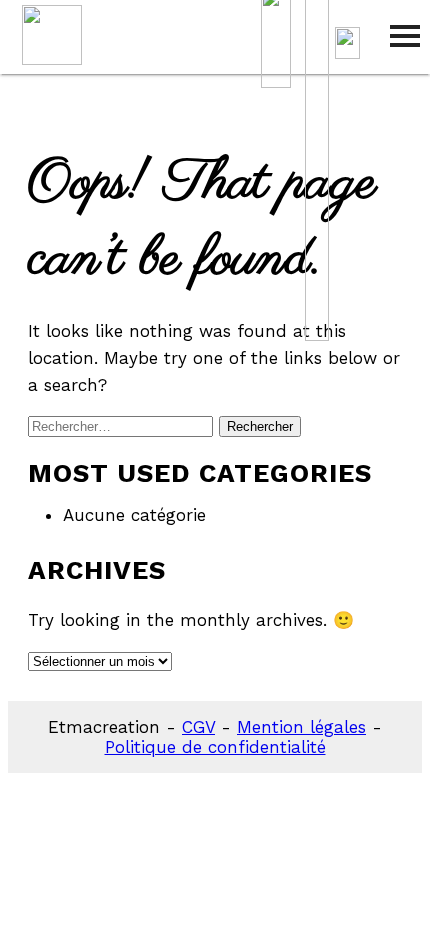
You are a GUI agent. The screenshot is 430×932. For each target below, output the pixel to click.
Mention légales (301, 727)
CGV (198, 727)
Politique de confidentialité (215, 747)
